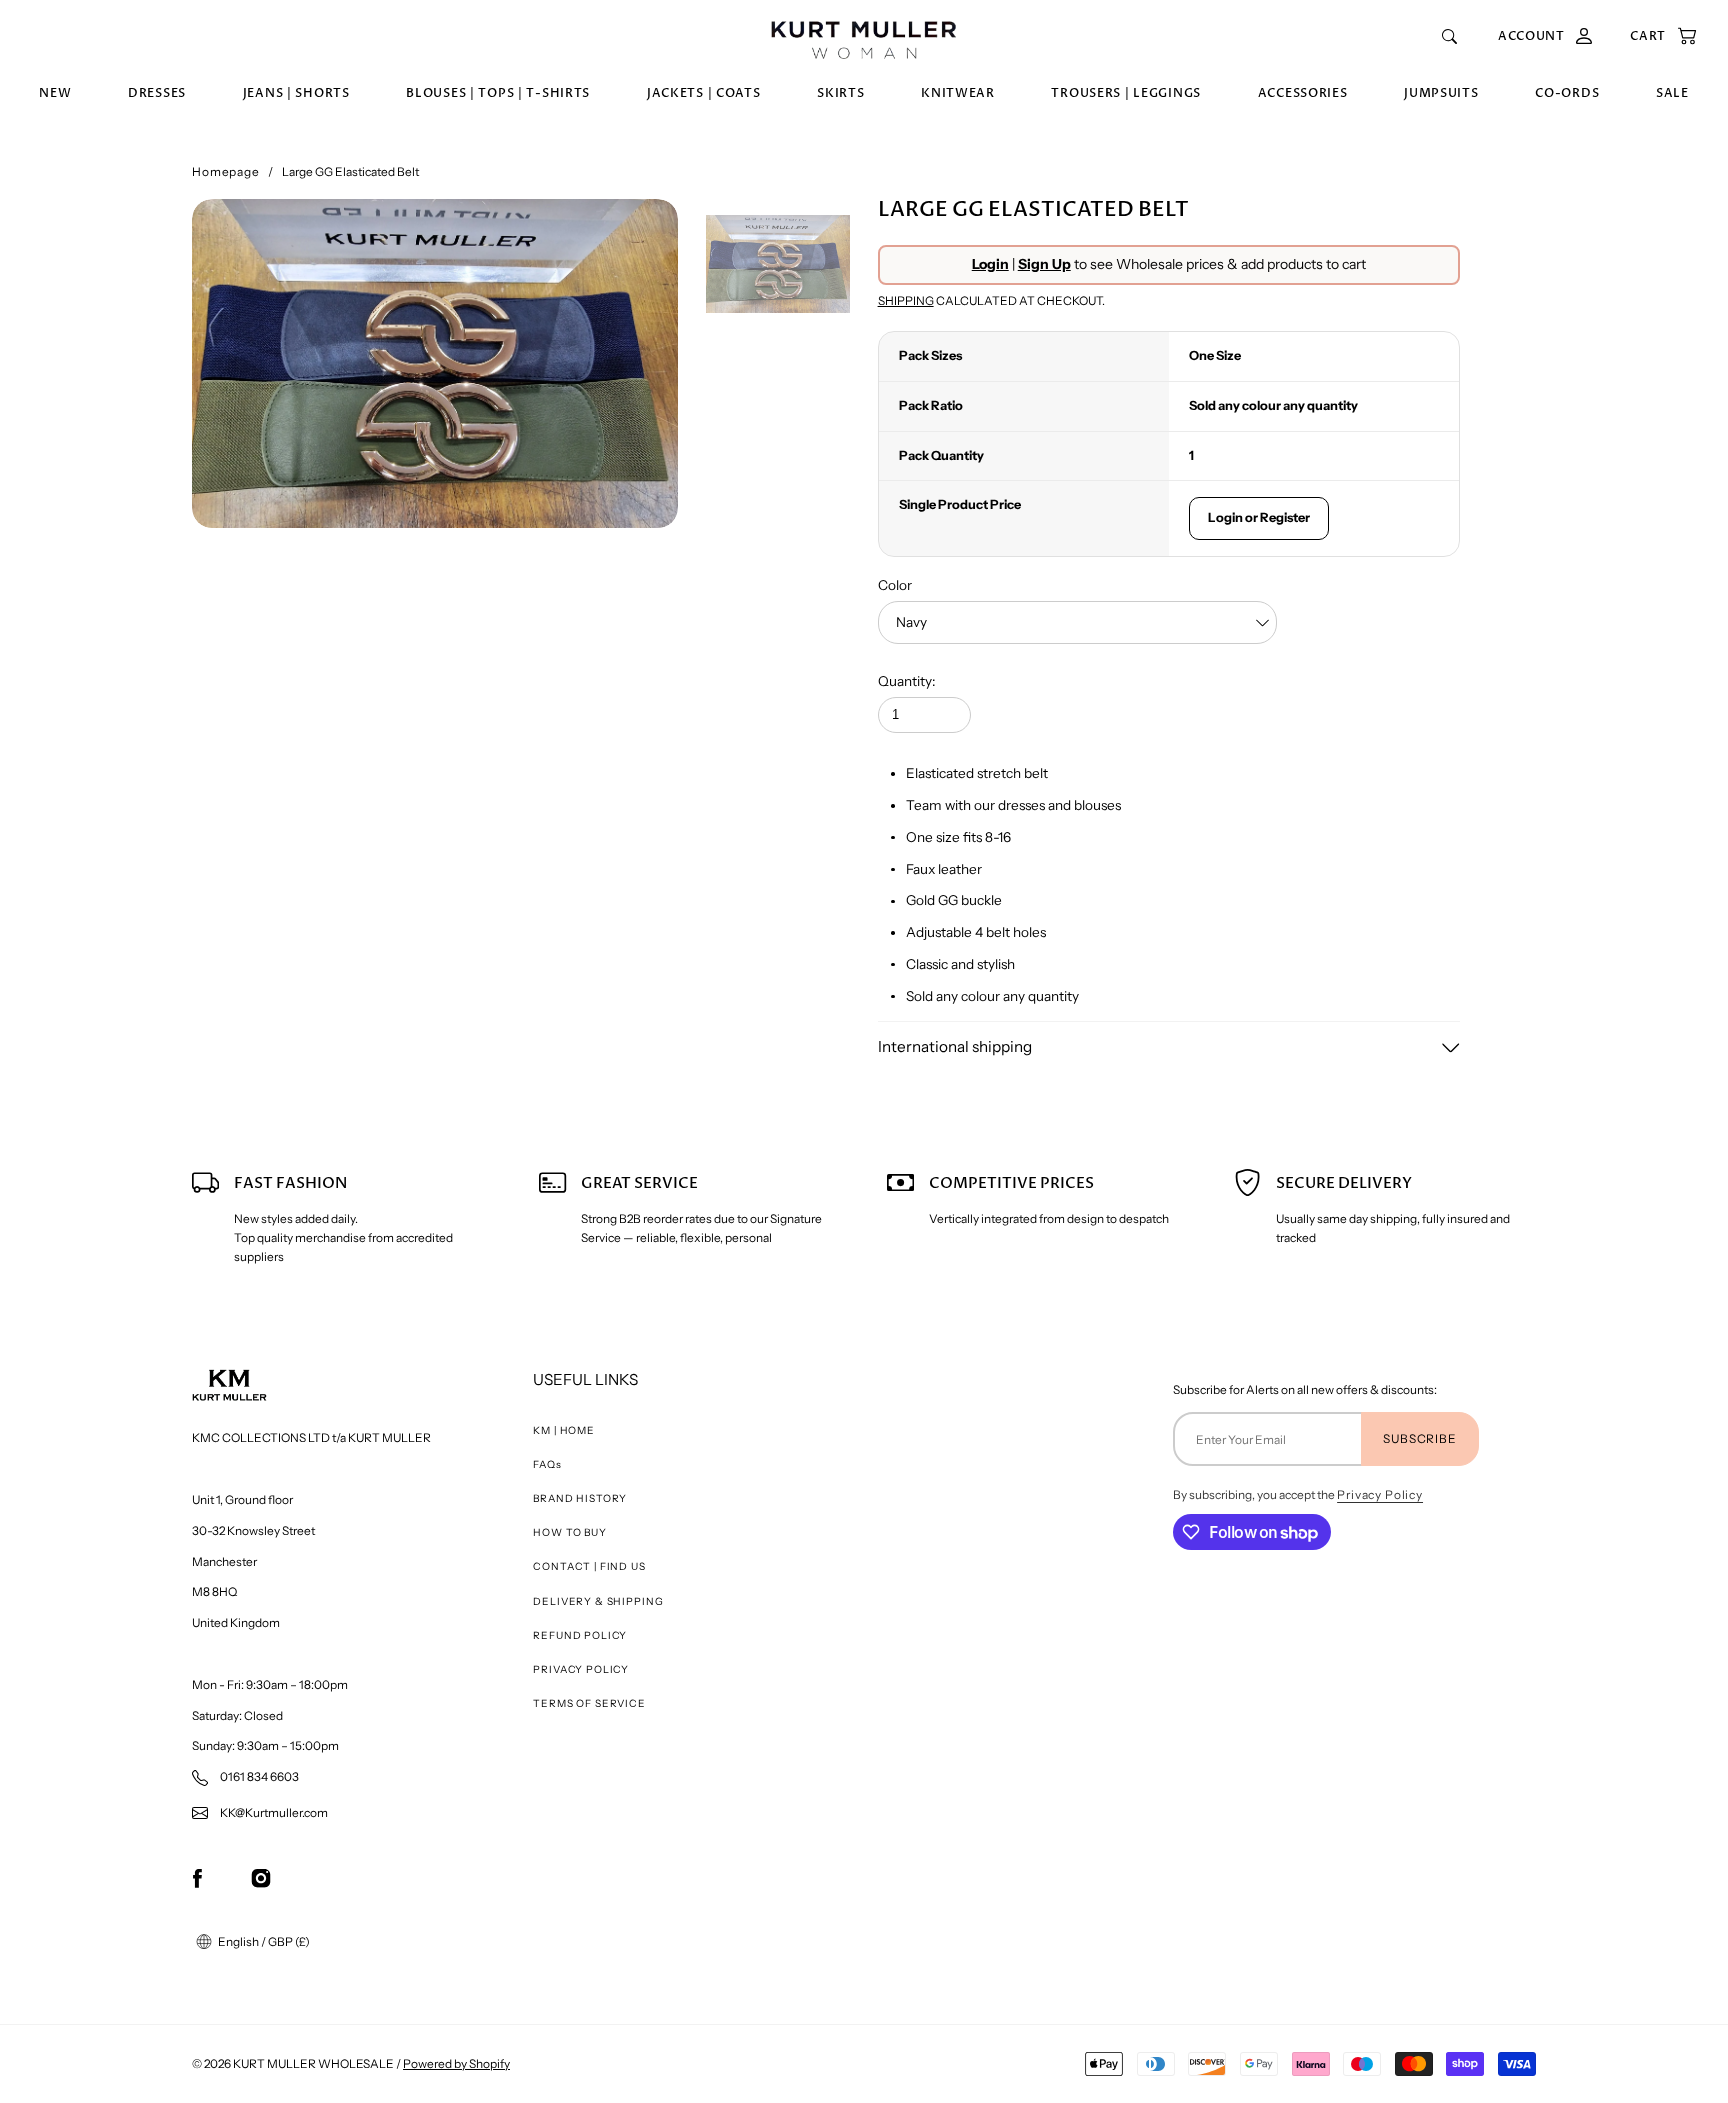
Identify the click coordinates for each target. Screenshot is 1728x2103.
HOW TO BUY (570, 1532)
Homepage (226, 171)
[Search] (1449, 36)
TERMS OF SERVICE (589, 1703)
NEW (55, 93)
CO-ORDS (1567, 93)
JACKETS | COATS (704, 93)
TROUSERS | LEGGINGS (1126, 93)
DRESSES (157, 93)
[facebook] (197, 1877)
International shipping (955, 1046)
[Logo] (864, 36)
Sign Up (1044, 264)
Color (895, 585)
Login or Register (1259, 517)
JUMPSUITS (1441, 93)
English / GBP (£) (263, 1941)
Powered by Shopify (456, 2063)
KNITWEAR (958, 93)
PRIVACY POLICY (581, 1669)
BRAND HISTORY (580, 1498)
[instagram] (260, 1877)
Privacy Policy (1380, 1494)
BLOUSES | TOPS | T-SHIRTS (498, 93)
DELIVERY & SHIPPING (598, 1601)
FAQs (547, 1464)
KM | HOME (564, 1430)
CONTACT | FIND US (589, 1566)
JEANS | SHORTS (296, 93)
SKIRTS (840, 93)
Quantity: (906, 681)
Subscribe (1420, 1438)
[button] (1653, 36)
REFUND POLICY (580, 1635)
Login (990, 264)
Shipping (906, 300)
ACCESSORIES (1303, 93)
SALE (1672, 93)
